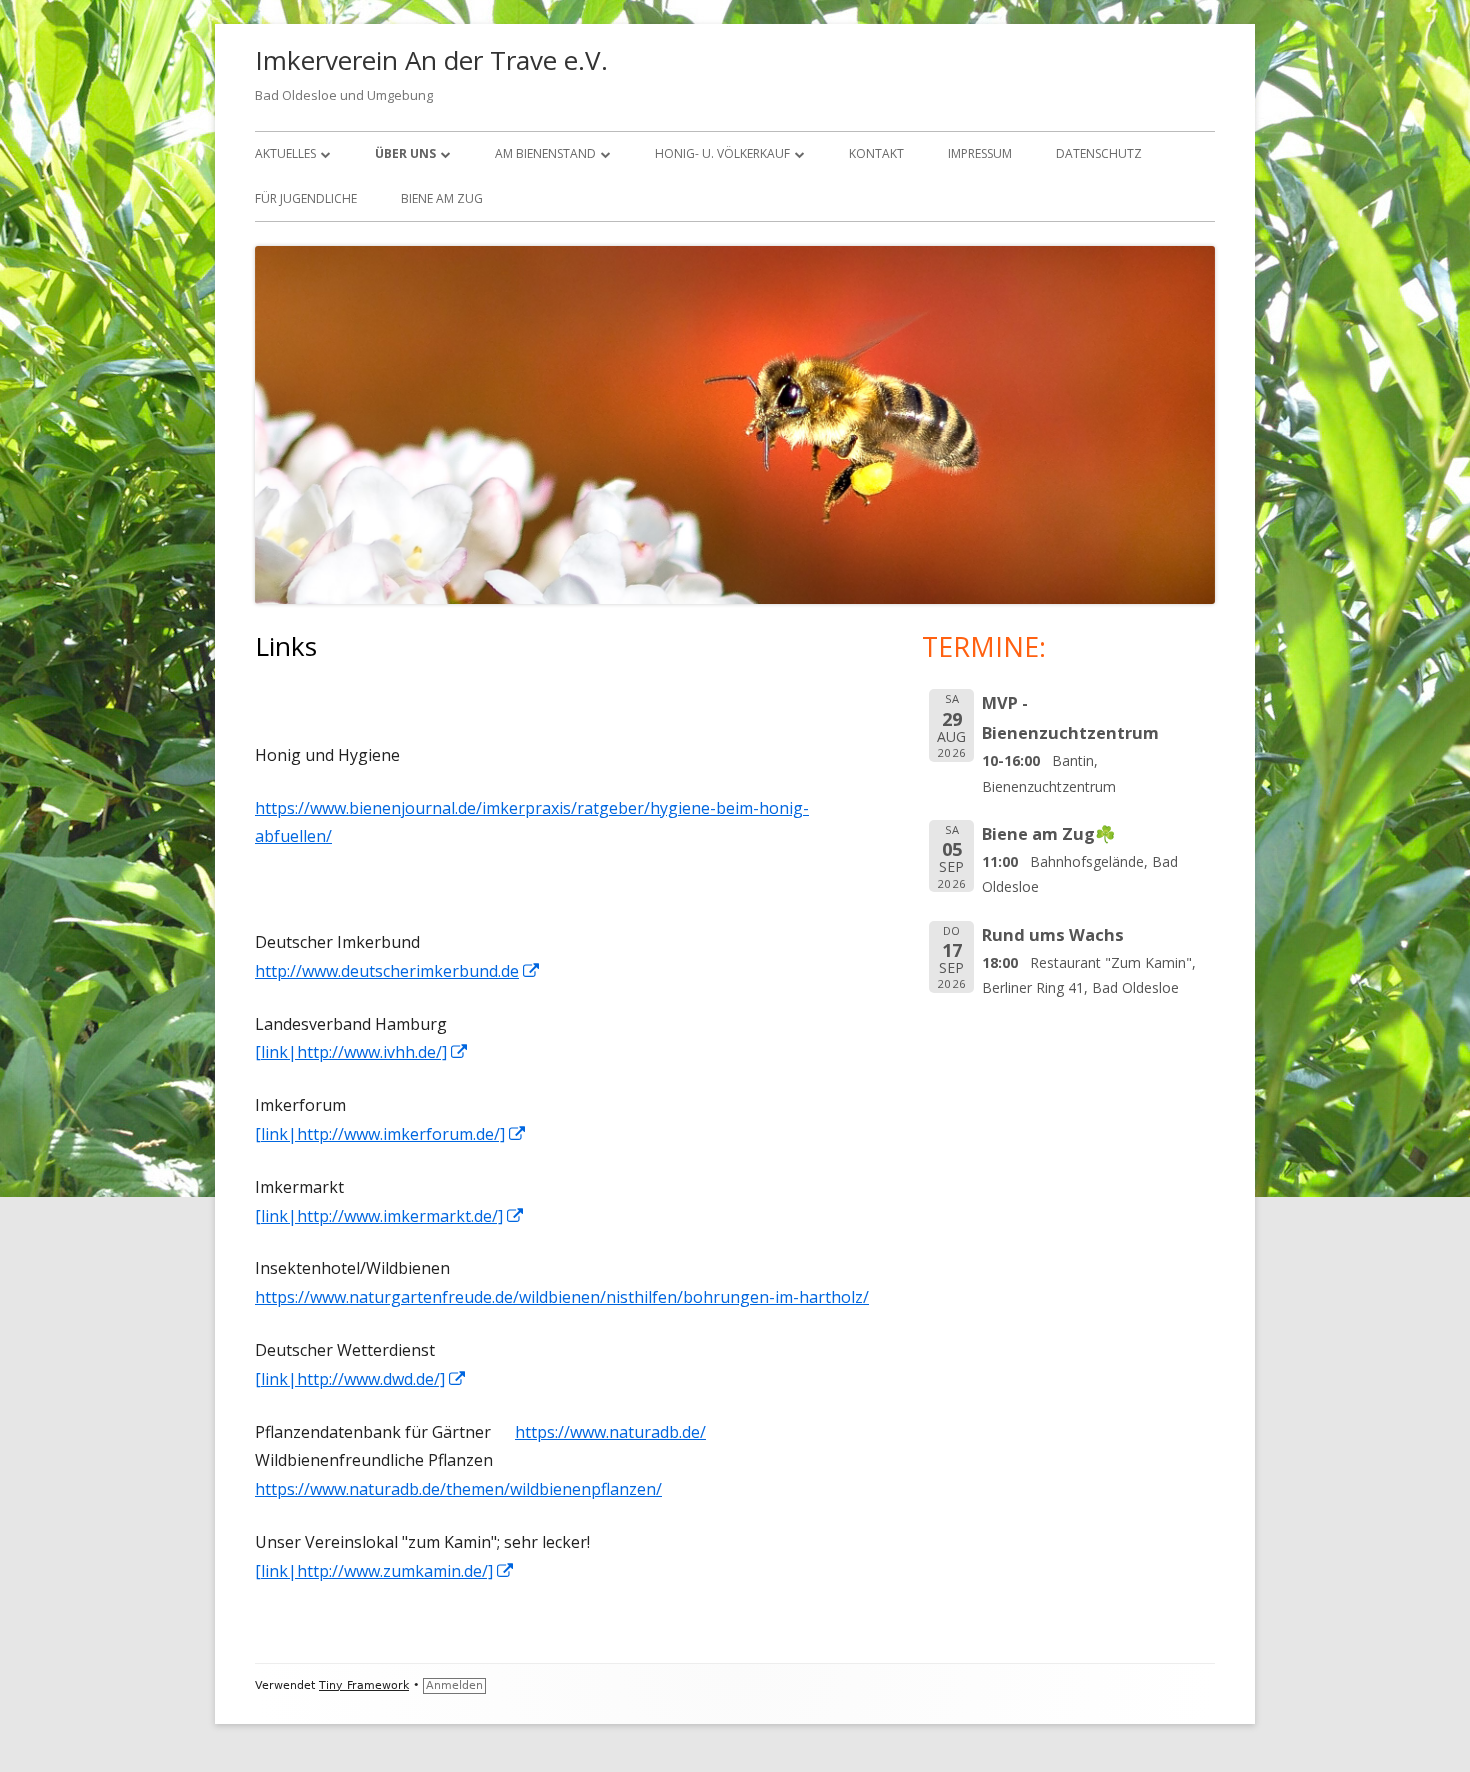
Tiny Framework (364, 1685)
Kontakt (876, 153)
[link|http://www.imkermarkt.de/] (390, 1216)
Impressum (980, 153)
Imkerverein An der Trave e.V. (431, 60)
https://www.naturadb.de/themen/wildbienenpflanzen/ (458, 1489)
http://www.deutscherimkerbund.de (398, 971)
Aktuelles (285, 153)
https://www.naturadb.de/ (610, 1432)
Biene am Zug (442, 198)
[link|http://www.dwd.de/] (361, 1379)
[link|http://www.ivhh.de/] (362, 1052)
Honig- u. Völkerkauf (722, 153)
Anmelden (454, 1685)
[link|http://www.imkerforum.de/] (391, 1134)
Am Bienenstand (545, 153)
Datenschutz (1099, 153)
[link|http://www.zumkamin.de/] (385, 1571)
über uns (405, 153)
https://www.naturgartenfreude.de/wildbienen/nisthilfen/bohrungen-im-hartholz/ (562, 1297)
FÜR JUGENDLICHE (306, 198)
